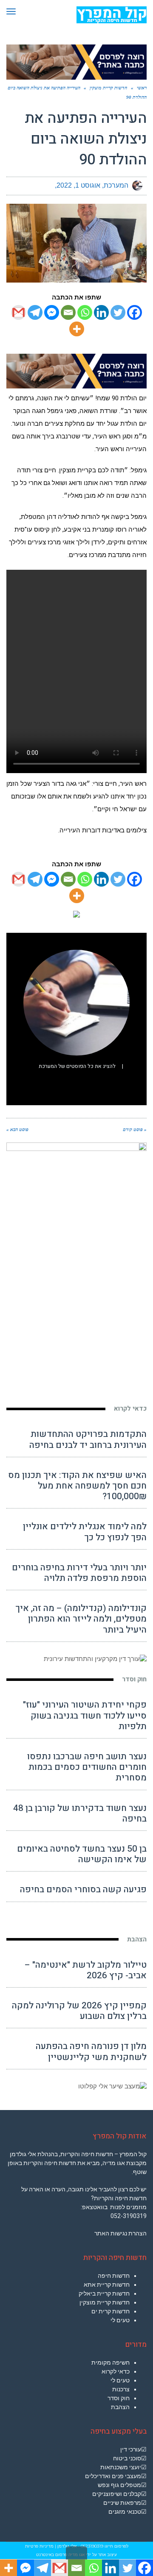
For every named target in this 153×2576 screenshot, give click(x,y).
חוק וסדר (134, 1679)
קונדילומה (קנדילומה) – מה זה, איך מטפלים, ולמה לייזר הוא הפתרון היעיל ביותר (81, 1619)
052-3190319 (129, 2216)
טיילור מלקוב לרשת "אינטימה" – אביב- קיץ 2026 (86, 1970)
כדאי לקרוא (130, 1409)
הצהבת (137, 1939)
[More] (77, 329)
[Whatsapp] (85, 312)
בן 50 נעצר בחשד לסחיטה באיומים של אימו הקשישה (82, 1854)
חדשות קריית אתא (107, 2285)
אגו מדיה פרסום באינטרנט (60, 2555)
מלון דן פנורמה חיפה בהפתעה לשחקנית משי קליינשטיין (91, 2052)
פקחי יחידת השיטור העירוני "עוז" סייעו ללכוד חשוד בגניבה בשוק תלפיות (85, 1715)
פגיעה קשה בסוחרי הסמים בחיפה (83, 1890)
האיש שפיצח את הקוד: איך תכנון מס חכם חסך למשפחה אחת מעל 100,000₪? (77, 1486)
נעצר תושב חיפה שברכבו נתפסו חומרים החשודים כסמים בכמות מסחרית (87, 1767)
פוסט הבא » (17, 1129)
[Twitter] (118, 312)
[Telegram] (35, 312)
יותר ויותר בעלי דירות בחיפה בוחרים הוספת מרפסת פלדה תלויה (79, 1573)
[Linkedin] (101, 312)
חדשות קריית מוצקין (105, 2302)
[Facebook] (135, 312)
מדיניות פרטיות (39, 2546)
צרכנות (121, 2389)
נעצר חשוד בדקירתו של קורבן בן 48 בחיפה (80, 1813)
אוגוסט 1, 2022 (78, 185)
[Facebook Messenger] (52, 312)
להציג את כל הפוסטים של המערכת (77, 1066)
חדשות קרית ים (110, 2311)
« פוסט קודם (135, 1129)
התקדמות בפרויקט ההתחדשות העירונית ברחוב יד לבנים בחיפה (88, 1439)
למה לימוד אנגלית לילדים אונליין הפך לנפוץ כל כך (85, 1532)
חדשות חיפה (114, 2276)
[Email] (68, 312)
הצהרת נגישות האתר (120, 2233)
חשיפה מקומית (110, 2362)
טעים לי (120, 2320)
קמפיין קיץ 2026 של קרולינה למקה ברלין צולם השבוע (79, 2011)
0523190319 (92, 2546)
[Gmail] (18, 312)
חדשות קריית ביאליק (104, 2293)
